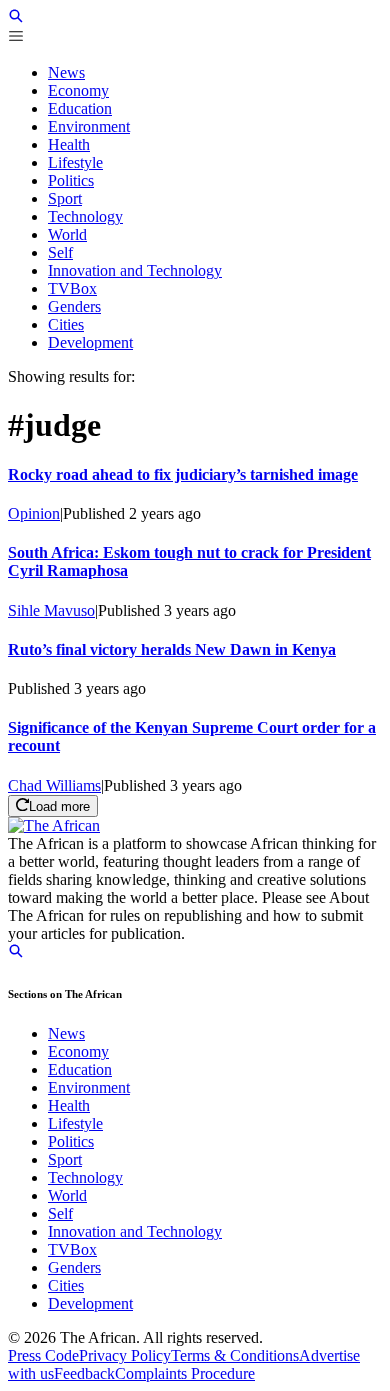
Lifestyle (75, 1123)
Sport (65, 1159)
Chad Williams (54, 785)
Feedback (84, 1373)
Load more (59, 806)
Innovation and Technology (135, 1231)
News (66, 1033)
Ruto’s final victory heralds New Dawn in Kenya (172, 649)
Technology (85, 1177)
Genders (74, 1267)
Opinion (34, 513)
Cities (66, 1285)
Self (60, 1213)
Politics (71, 1141)
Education (80, 1069)
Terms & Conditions (235, 1355)
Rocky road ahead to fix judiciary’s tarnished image (183, 474)
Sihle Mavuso (51, 610)
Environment (89, 1087)
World (67, 1195)
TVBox (72, 1249)
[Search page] (16, 18)
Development (90, 1303)
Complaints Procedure (185, 1373)
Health (69, 1105)
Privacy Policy (125, 1355)
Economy (78, 1051)
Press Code (43, 1355)
